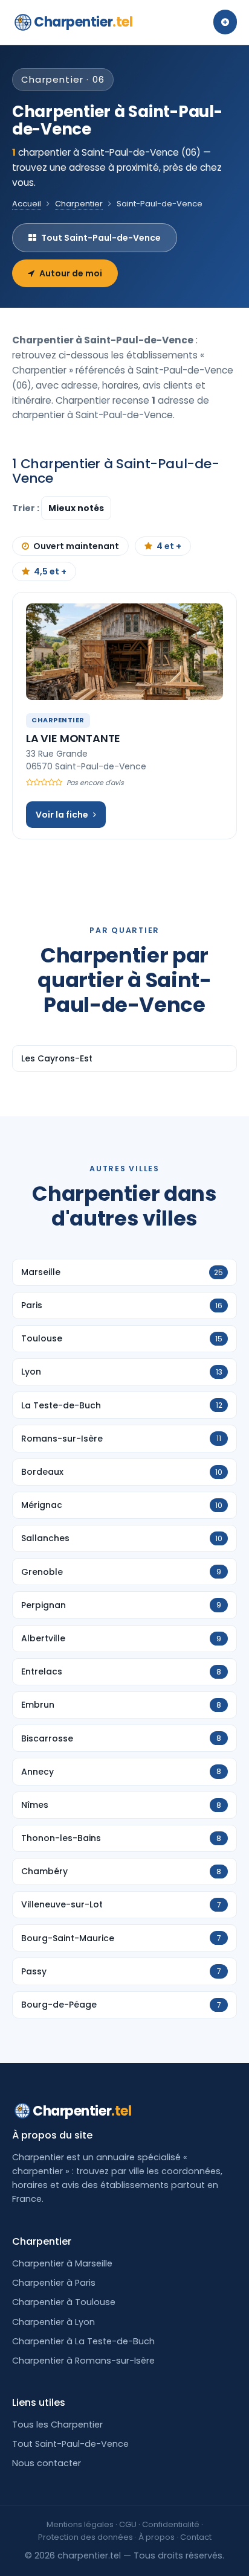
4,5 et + (50, 571)
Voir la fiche (62, 815)
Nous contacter (47, 2463)
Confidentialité (171, 2524)
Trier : (27, 508)
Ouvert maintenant (76, 546)
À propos (157, 2537)
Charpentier (83, 22)
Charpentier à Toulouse (64, 2302)
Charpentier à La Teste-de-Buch (83, 2341)
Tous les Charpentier (57, 2425)
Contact (196, 2537)
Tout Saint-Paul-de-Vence (101, 238)
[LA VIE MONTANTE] (124, 652)
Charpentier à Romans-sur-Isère (83, 2361)
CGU (128, 2524)
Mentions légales (80, 2524)
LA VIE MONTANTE (73, 738)
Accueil (27, 204)
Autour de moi (71, 273)
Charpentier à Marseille (62, 2263)
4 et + (169, 546)
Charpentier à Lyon (53, 2322)
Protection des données (86, 2537)
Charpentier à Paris (54, 2283)
